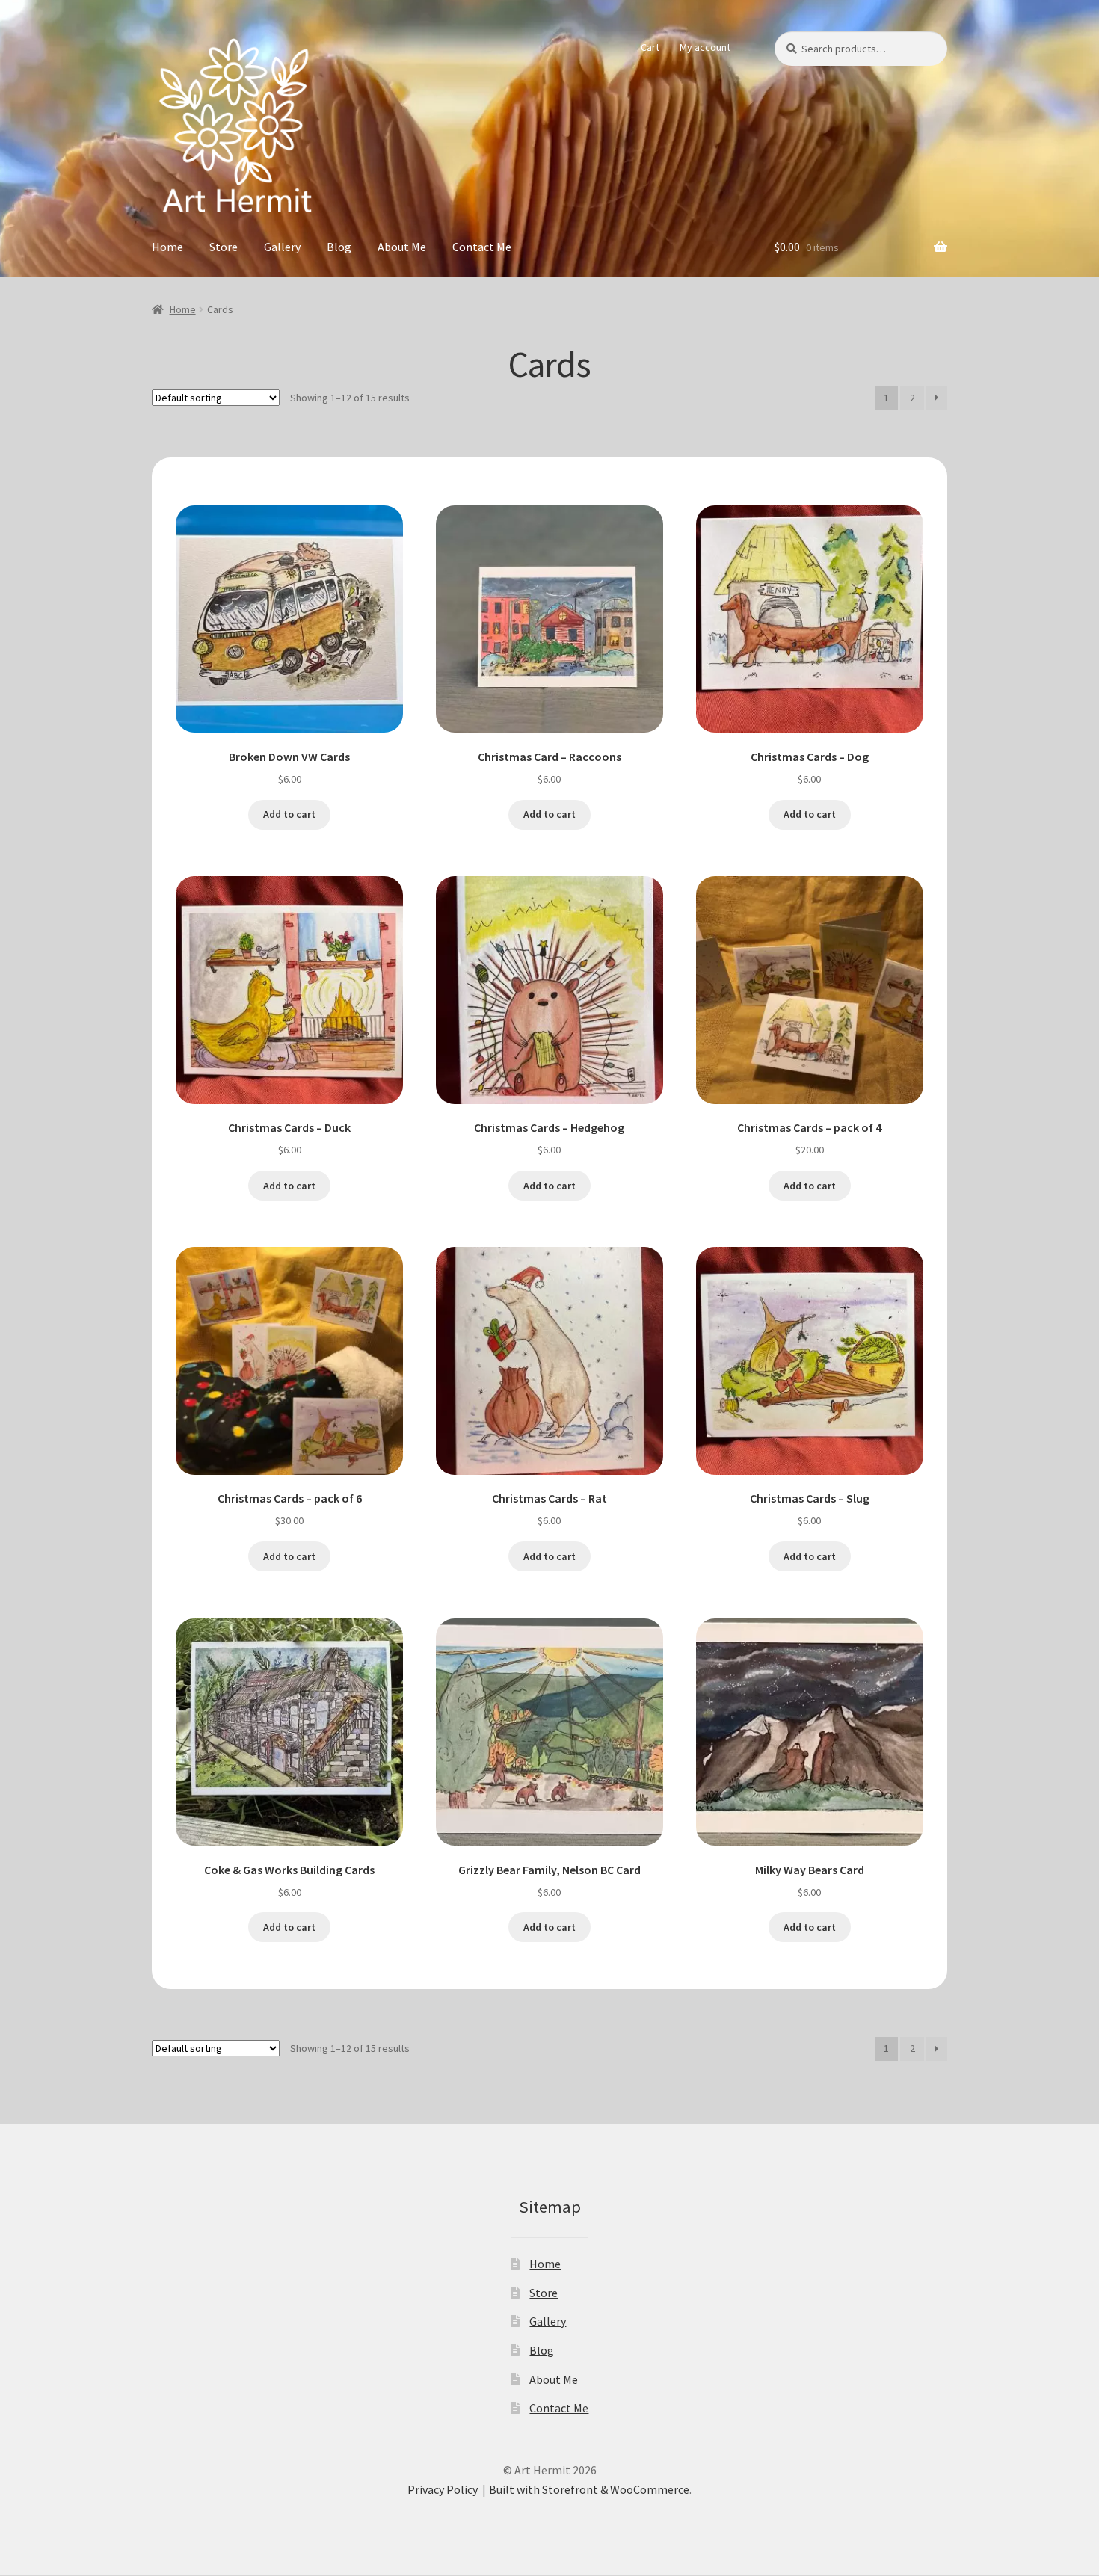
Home (167, 247)
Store (224, 247)
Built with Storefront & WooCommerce (589, 2489)
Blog (339, 247)
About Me (402, 247)
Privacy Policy (443, 2489)
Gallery (282, 247)
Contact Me (482, 247)
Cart (650, 47)
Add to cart (289, 814)
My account (705, 47)
